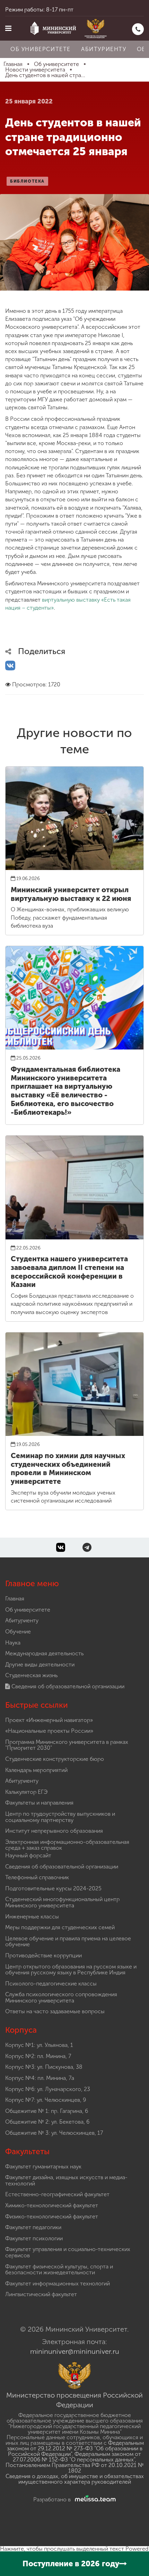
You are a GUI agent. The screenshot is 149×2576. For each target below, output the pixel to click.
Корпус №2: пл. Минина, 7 (38, 2056)
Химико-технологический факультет (52, 2205)
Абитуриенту (104, 49)
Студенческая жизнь (31, 1675)
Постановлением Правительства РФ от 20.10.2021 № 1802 (75, 2468)
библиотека (27, 181)
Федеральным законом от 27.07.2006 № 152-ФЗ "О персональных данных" (77, 2457)
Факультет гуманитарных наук (43, 2167)
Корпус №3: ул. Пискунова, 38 (44, 2067)
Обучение (18, 1632)
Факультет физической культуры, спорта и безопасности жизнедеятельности (59, 2270)
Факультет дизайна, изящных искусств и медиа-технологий (66, 2180)
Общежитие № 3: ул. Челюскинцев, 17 (54, 2133)
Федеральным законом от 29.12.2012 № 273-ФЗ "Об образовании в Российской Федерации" (75, 2448)
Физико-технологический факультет (52, 2217)
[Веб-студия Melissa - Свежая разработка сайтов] (94, 2499)
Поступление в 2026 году (71, 2564)
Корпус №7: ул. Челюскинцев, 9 (46, 2100)
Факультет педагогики (33, 2227)
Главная (15, 1599)
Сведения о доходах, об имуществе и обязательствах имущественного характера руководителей (75, 2479)
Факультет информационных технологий (58, 2284)
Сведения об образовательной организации (67, 1686)
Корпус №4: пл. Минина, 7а (40, 2078)
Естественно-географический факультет (57, 2194)
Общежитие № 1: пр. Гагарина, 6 (47, 2111)
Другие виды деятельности (40, 1665)
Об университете (41, 49)
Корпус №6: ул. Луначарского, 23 (48, 2089)
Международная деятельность (44, 1653)
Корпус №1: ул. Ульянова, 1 (39, 2045)
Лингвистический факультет (41, 2294)
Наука (13, 1643)
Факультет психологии (34, 2238)
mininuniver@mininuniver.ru (75, 2351)
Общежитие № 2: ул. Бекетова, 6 (47, 2122)
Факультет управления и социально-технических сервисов (68, 2252)
